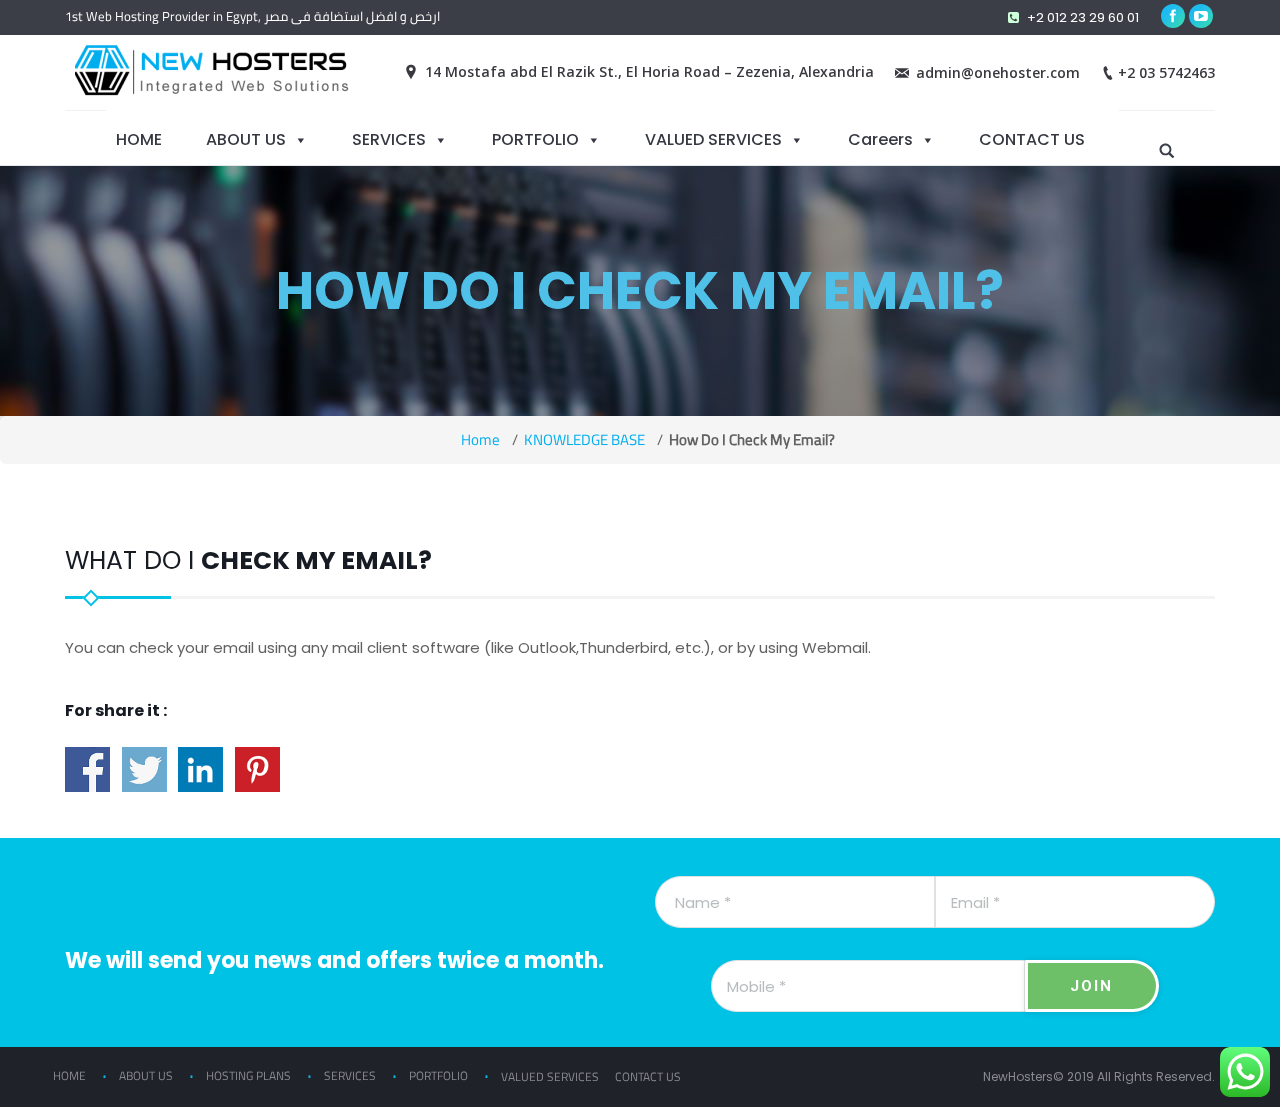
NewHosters (1018, 1076)
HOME (139, 139)
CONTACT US (1032, 139)
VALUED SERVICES (713, 139)
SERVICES (389, 139)
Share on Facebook (87, 769)
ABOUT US (246, 139)
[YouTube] (1201, 16)
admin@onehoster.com (998, 72)
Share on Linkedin (200, 769)
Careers (880, 139)
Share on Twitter (144, 769)
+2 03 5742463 (1166, 72)
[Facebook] (1173, 16)
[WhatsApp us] (1245, 1072)
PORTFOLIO (535, 139)
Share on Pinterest (257, 769)
